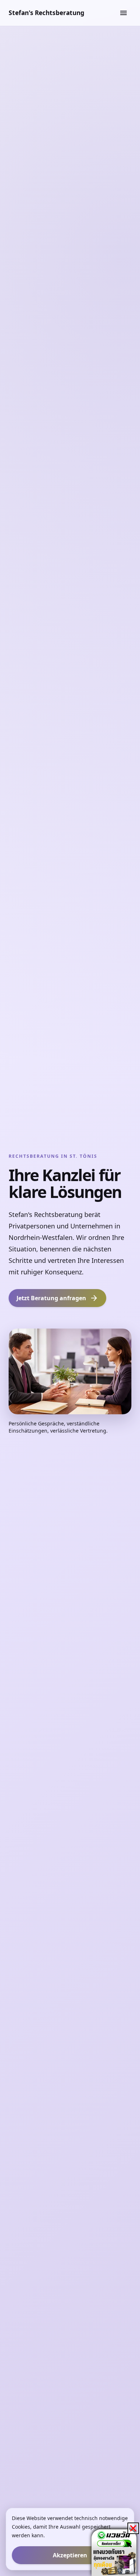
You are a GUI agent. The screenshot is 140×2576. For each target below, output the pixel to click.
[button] (133, 2528)
